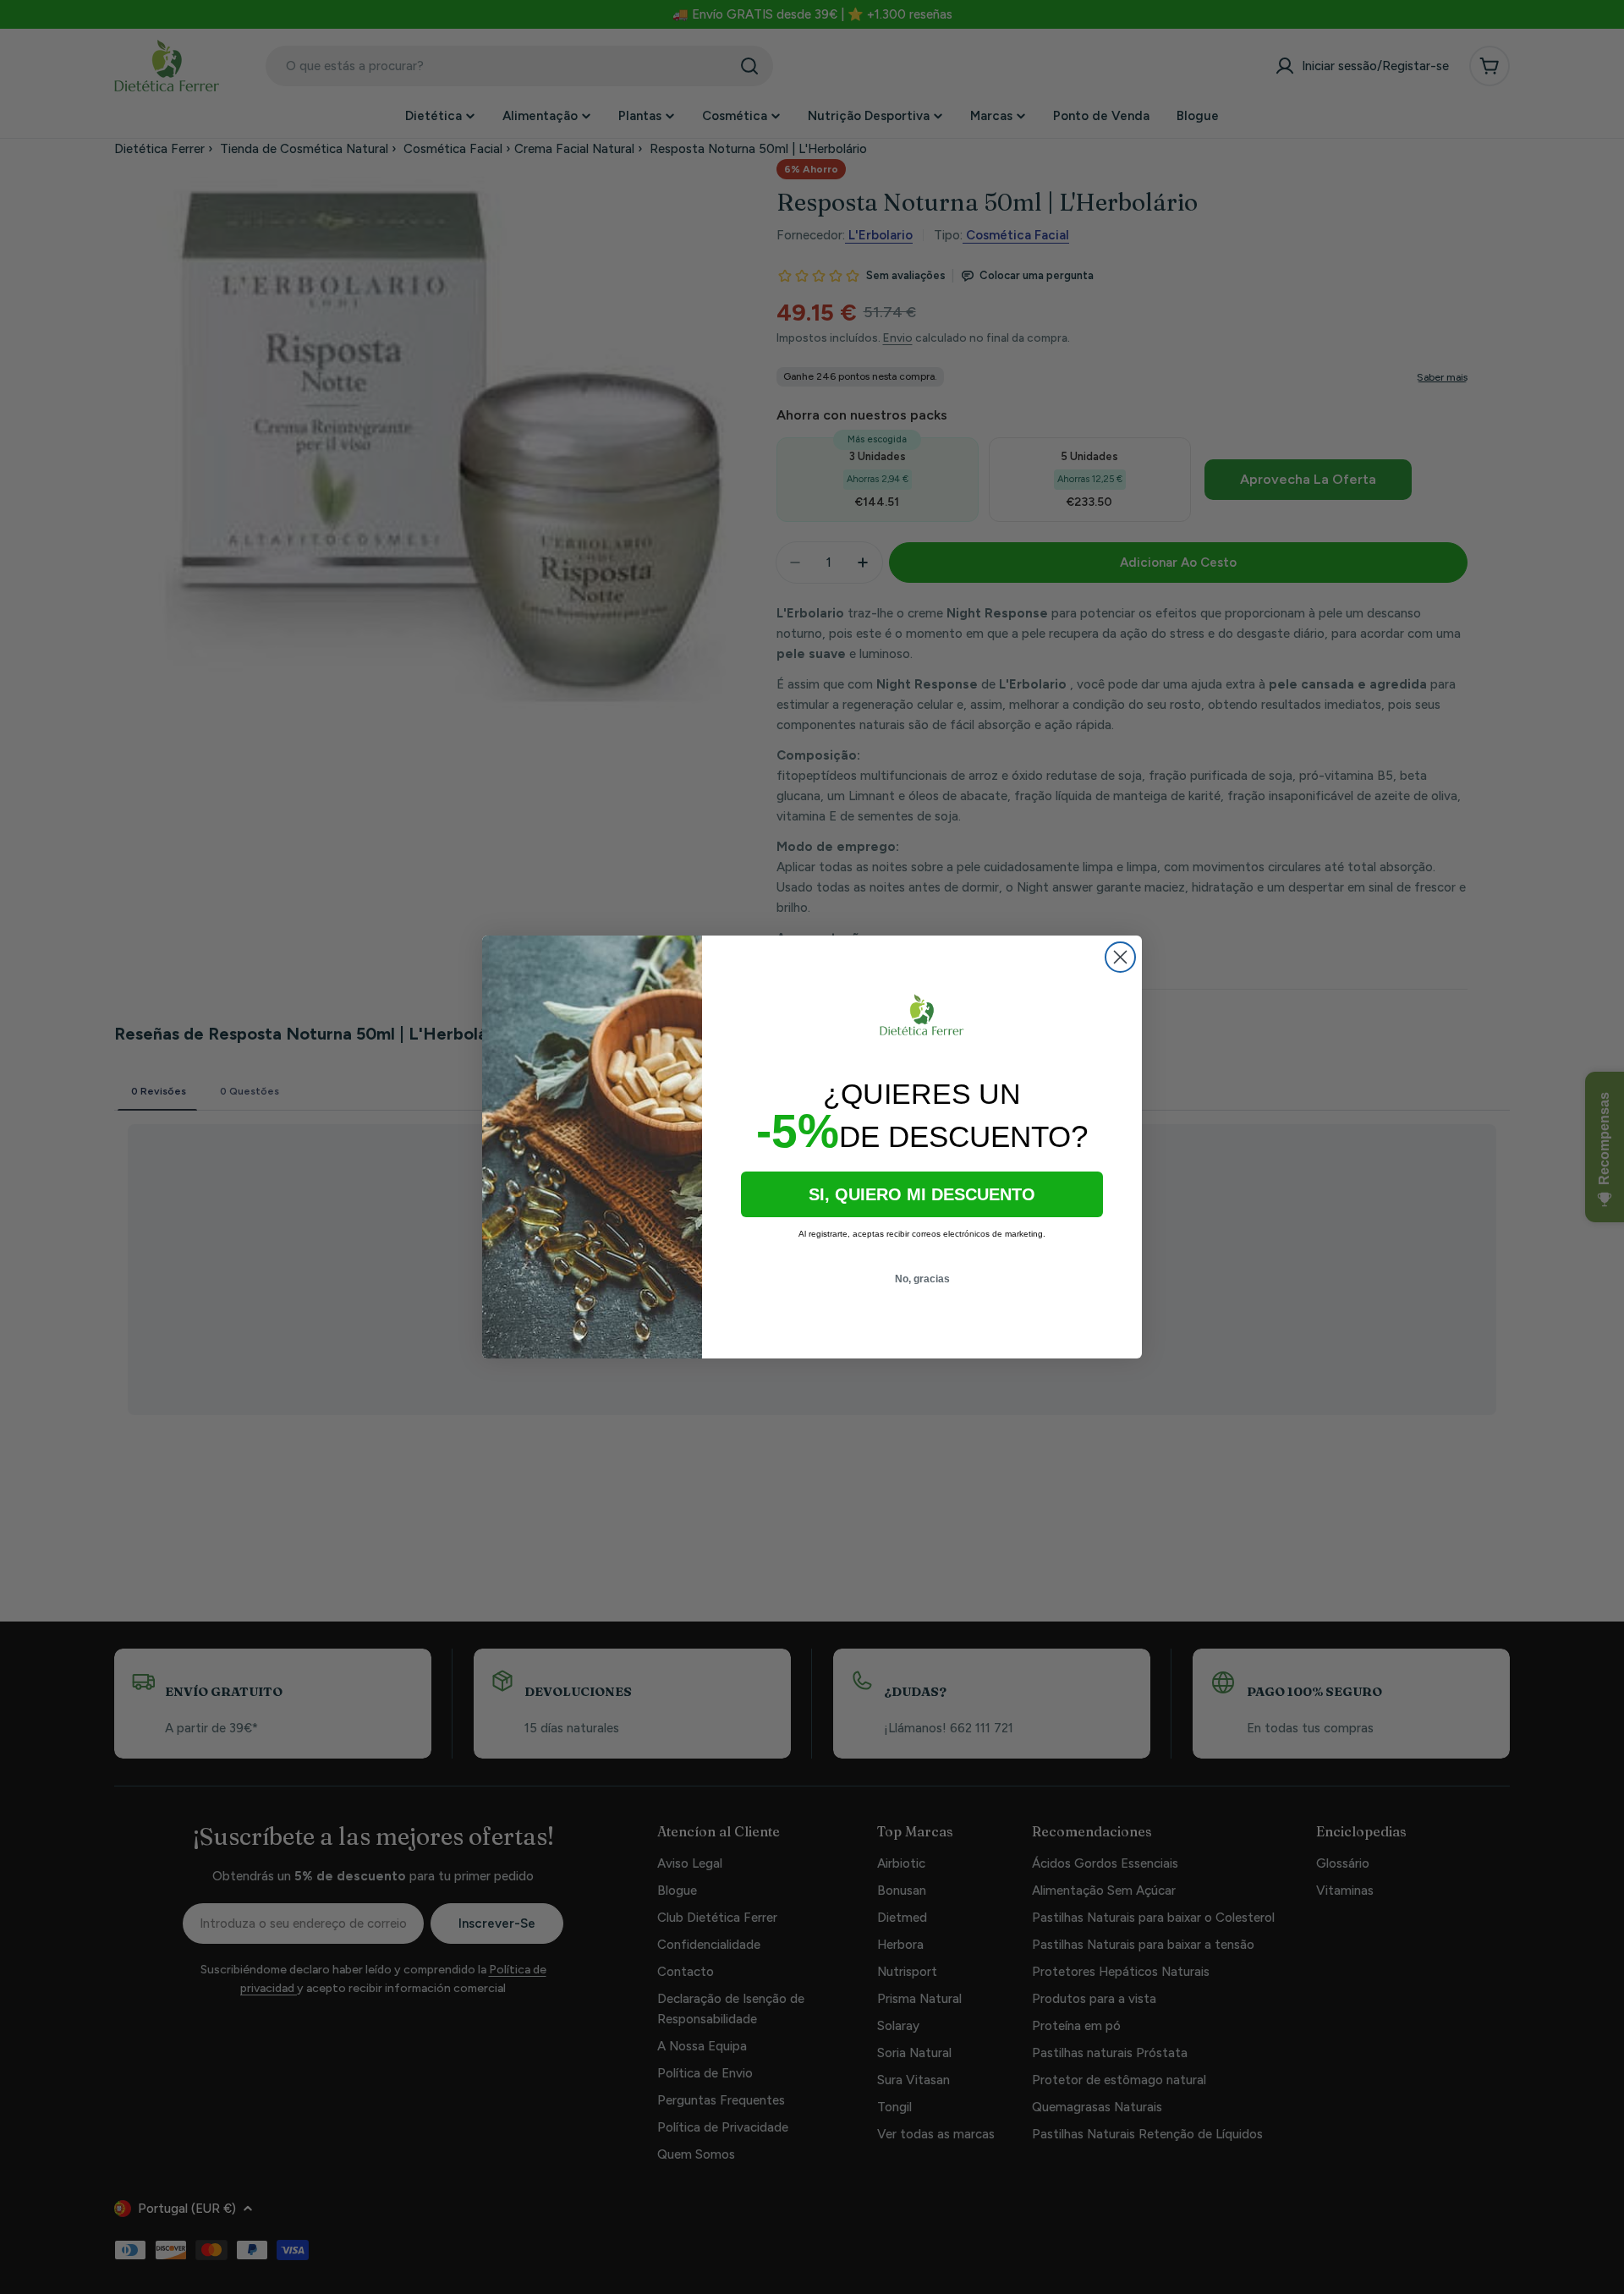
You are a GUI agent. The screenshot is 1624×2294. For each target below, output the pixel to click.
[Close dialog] (1120, 957)
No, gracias (922, 1279)
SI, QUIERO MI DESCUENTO (922, 1194)
